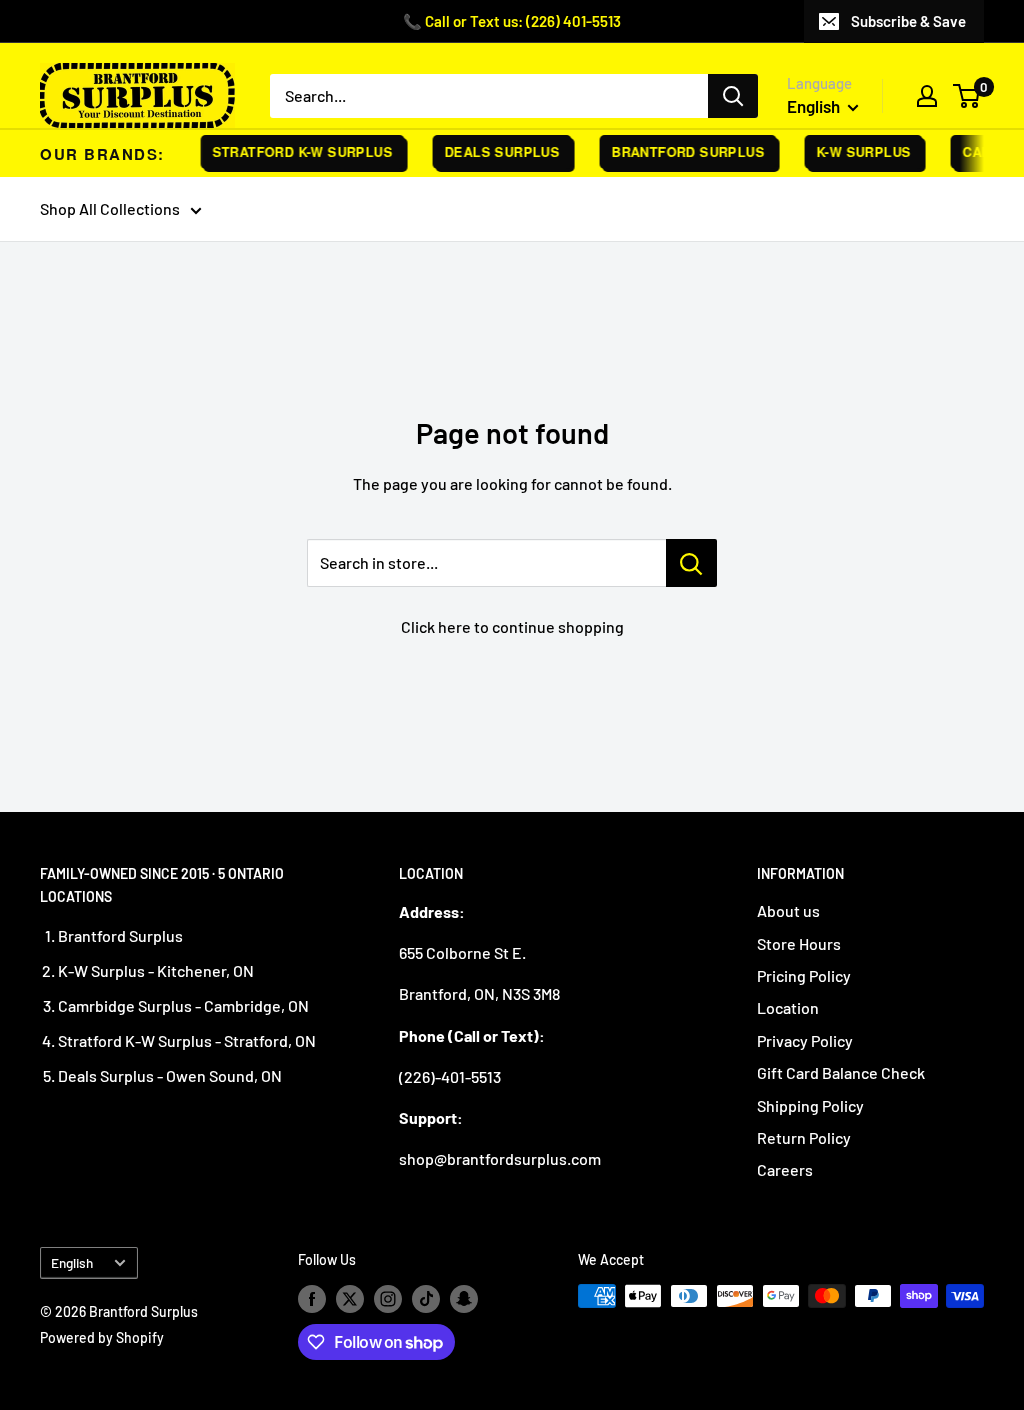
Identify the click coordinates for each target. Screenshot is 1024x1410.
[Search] (733, 96)
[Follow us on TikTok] (426, 1298)
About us (788, 910)
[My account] (927, 96)
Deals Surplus (494, 151)
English (72, 1262)
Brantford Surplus (680, 151)
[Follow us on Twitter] (350, 1298)
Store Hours (799, 943)
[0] (967, 96)
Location (788, 1007)
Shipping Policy (810, 1105)
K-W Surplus (856, 151)
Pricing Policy (804, 975)
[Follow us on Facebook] (312, 1298)
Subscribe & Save (908, 21)
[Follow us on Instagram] (388, 1298)
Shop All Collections (110, 208)
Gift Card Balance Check (841, 1072)
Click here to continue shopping (512, 626)
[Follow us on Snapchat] (464, 1298)
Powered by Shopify (102, 1337)
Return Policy (804, 1137)
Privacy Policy (805, 1040)
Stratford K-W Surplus (295, 151)
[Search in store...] (691, 563)
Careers (785, 1169)
